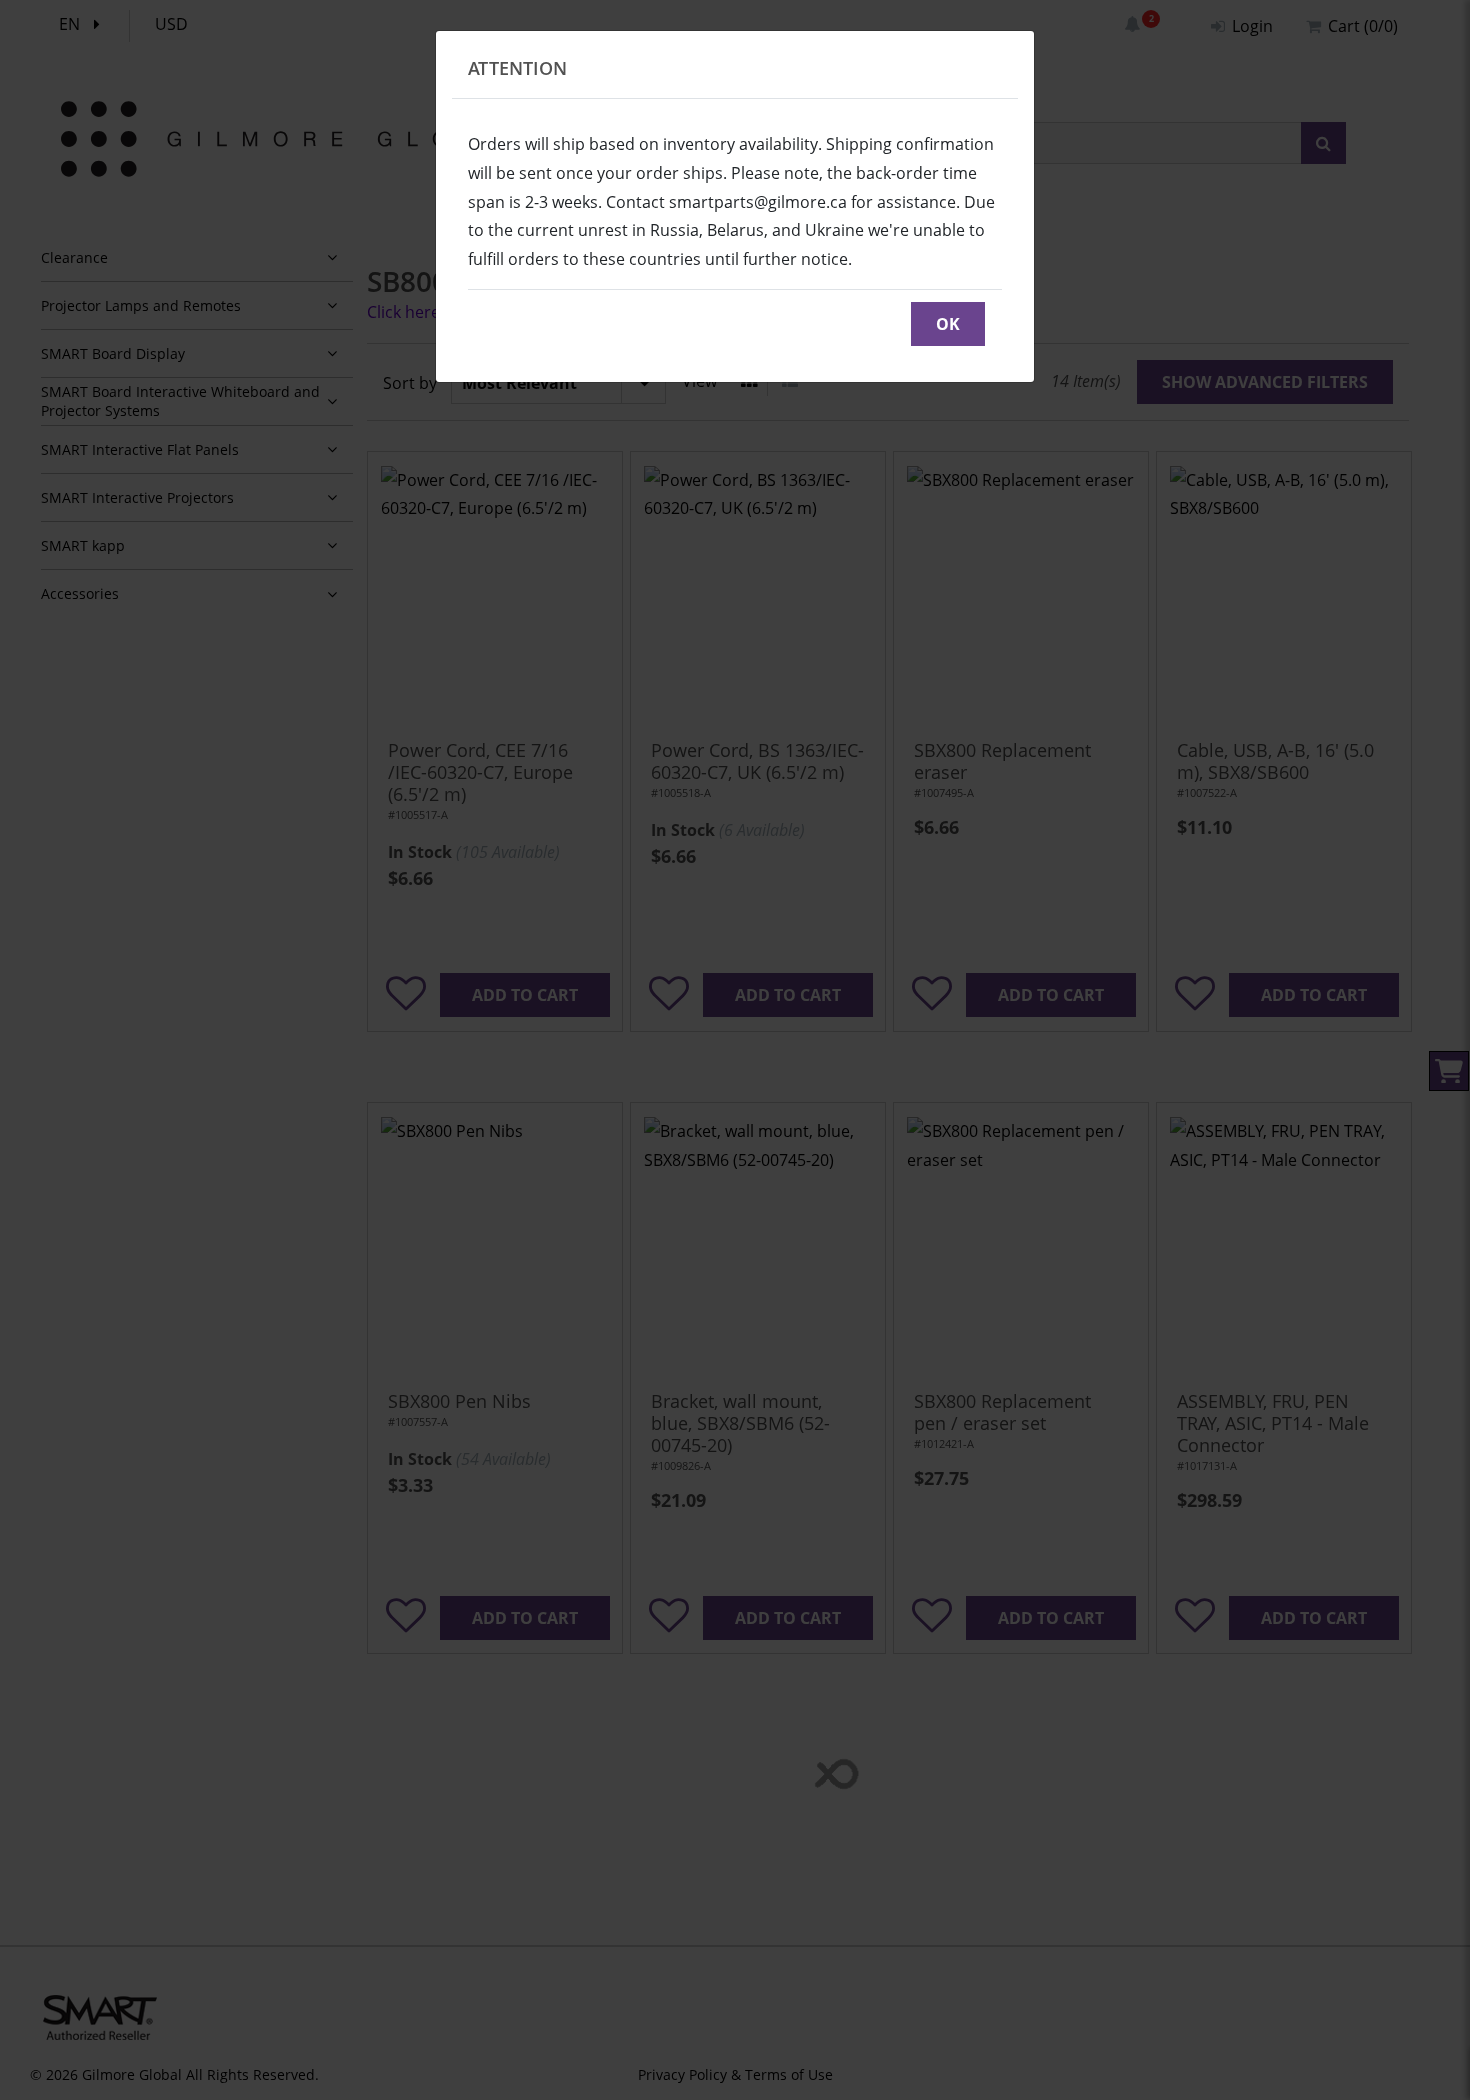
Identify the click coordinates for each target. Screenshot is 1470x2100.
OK (948, 324)
